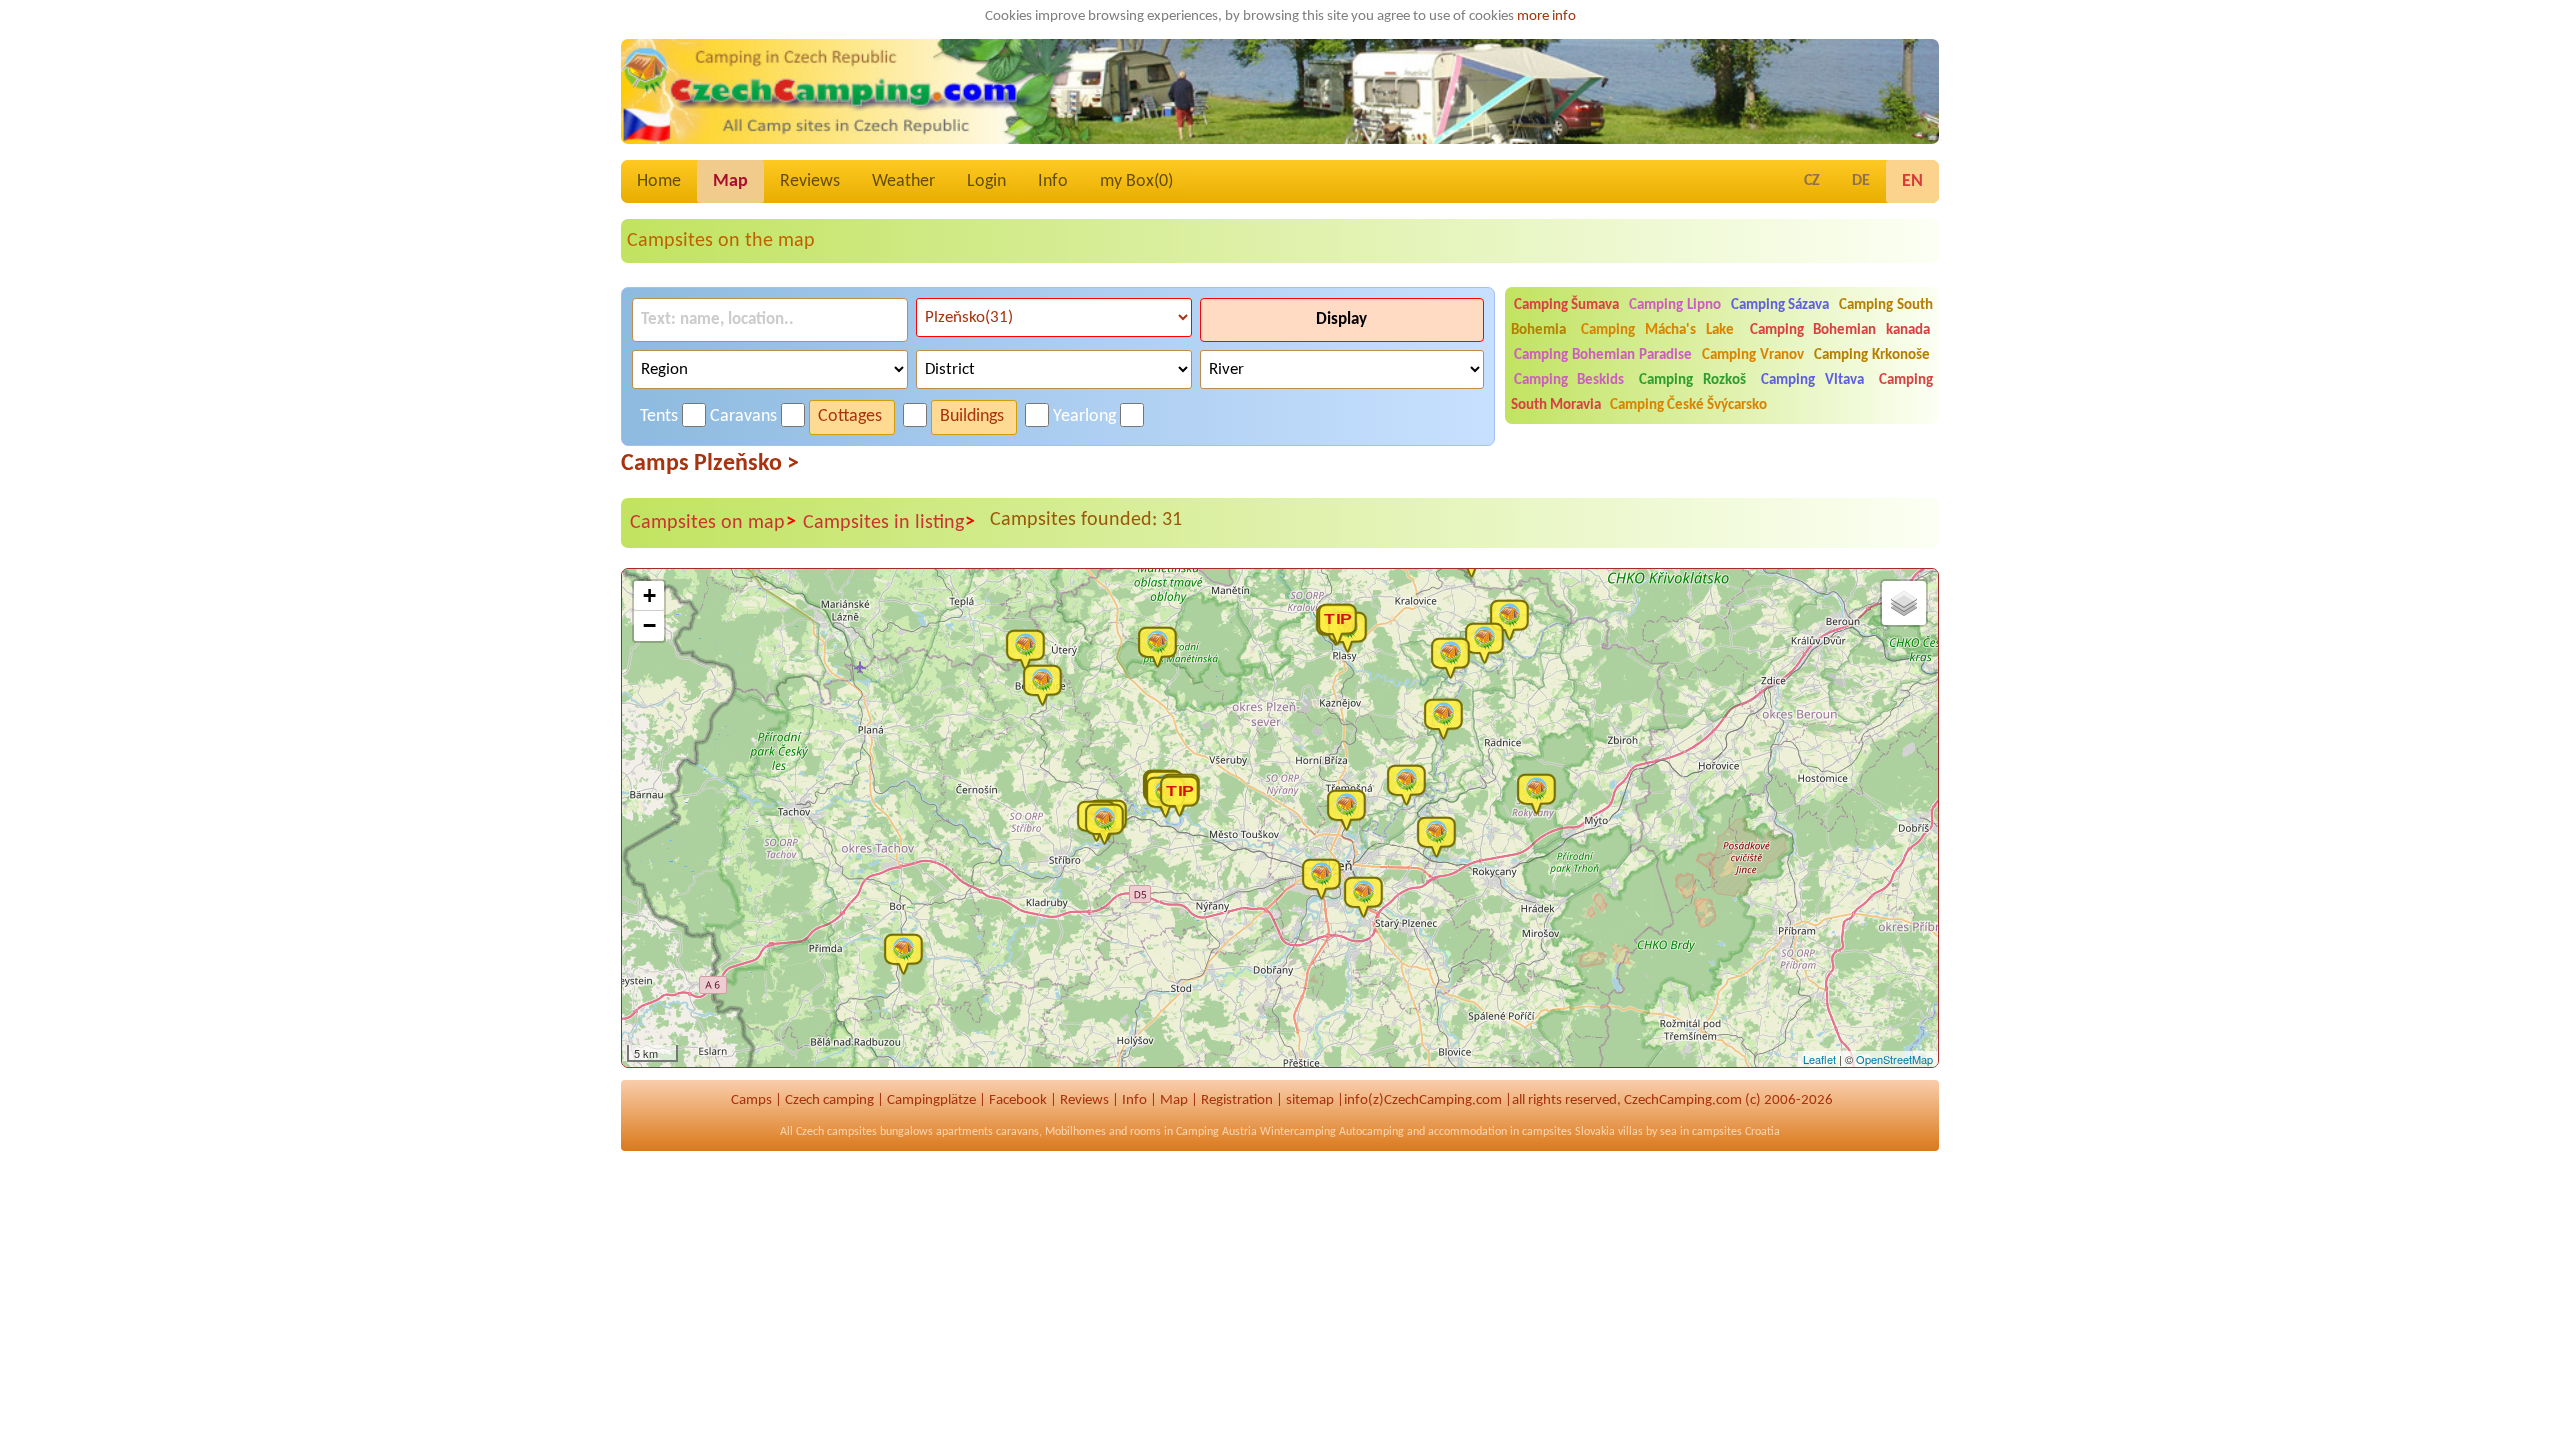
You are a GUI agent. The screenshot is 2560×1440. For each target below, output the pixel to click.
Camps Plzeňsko (710, 464)
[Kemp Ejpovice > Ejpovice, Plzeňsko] (1441, 836)
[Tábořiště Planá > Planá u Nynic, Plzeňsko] (1448, 718)
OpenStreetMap (1894, 1059)
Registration (1237, 1100)
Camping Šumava (1567, 305)
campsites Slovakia (1568, 1132)
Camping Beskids (1569, 380)
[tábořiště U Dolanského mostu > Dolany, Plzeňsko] (1411, 784)
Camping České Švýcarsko (1688, 405)
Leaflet (1819, 1059)
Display (1341, 319)
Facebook (1018, 1100)
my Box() (1136, 181)
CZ (1812, 181)
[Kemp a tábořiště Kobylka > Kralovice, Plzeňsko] (1455, 657)
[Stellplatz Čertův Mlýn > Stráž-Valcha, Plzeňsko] (908, 953)
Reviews (810, 181)
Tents (659, 416)
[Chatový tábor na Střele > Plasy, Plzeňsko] (1342, 623)
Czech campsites (836, 1132)
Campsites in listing (889, 522)
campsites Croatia (1736, 1132)
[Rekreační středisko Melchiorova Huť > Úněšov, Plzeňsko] (1162, 646)
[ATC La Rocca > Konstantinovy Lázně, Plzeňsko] (1047, 684)
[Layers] (1904, 603)
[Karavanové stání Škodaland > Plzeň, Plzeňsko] (1326, 878)
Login (986, 181)
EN (1912, 181)
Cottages (850, 416)
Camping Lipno (1675, 305)
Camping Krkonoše (1872, 355)
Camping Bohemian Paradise (1603, 355)
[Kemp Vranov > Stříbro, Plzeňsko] (1109, 823)
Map (730, 181)
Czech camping (829, 1100)
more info (1546, 16)
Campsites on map (713, 522)
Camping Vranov (1753, 355)
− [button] (649, 625)
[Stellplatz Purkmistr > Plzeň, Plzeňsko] (1368, 896)
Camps (751, 1100)
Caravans (743, 416)
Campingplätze (931, 1100)
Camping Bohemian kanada (1840, 330)
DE (1861, 181)
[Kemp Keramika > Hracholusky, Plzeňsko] (1184, 795)
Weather (903, 181)
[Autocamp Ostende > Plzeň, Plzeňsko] (1351, 809)
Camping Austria (1216, 1132)
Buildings (972, 416)
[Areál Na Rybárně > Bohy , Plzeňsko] (1489, 642)
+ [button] (649, 595)
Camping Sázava (1780, 305)
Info (1053, 181)
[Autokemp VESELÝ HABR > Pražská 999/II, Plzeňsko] (1541, 793)
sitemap (1310, 1100)
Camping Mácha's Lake (1657, 330)
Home (659, 181)
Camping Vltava (1812, 380)
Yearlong (1084, 416)
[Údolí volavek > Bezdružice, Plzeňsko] (1030, 649)
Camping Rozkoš (1692, 380)
